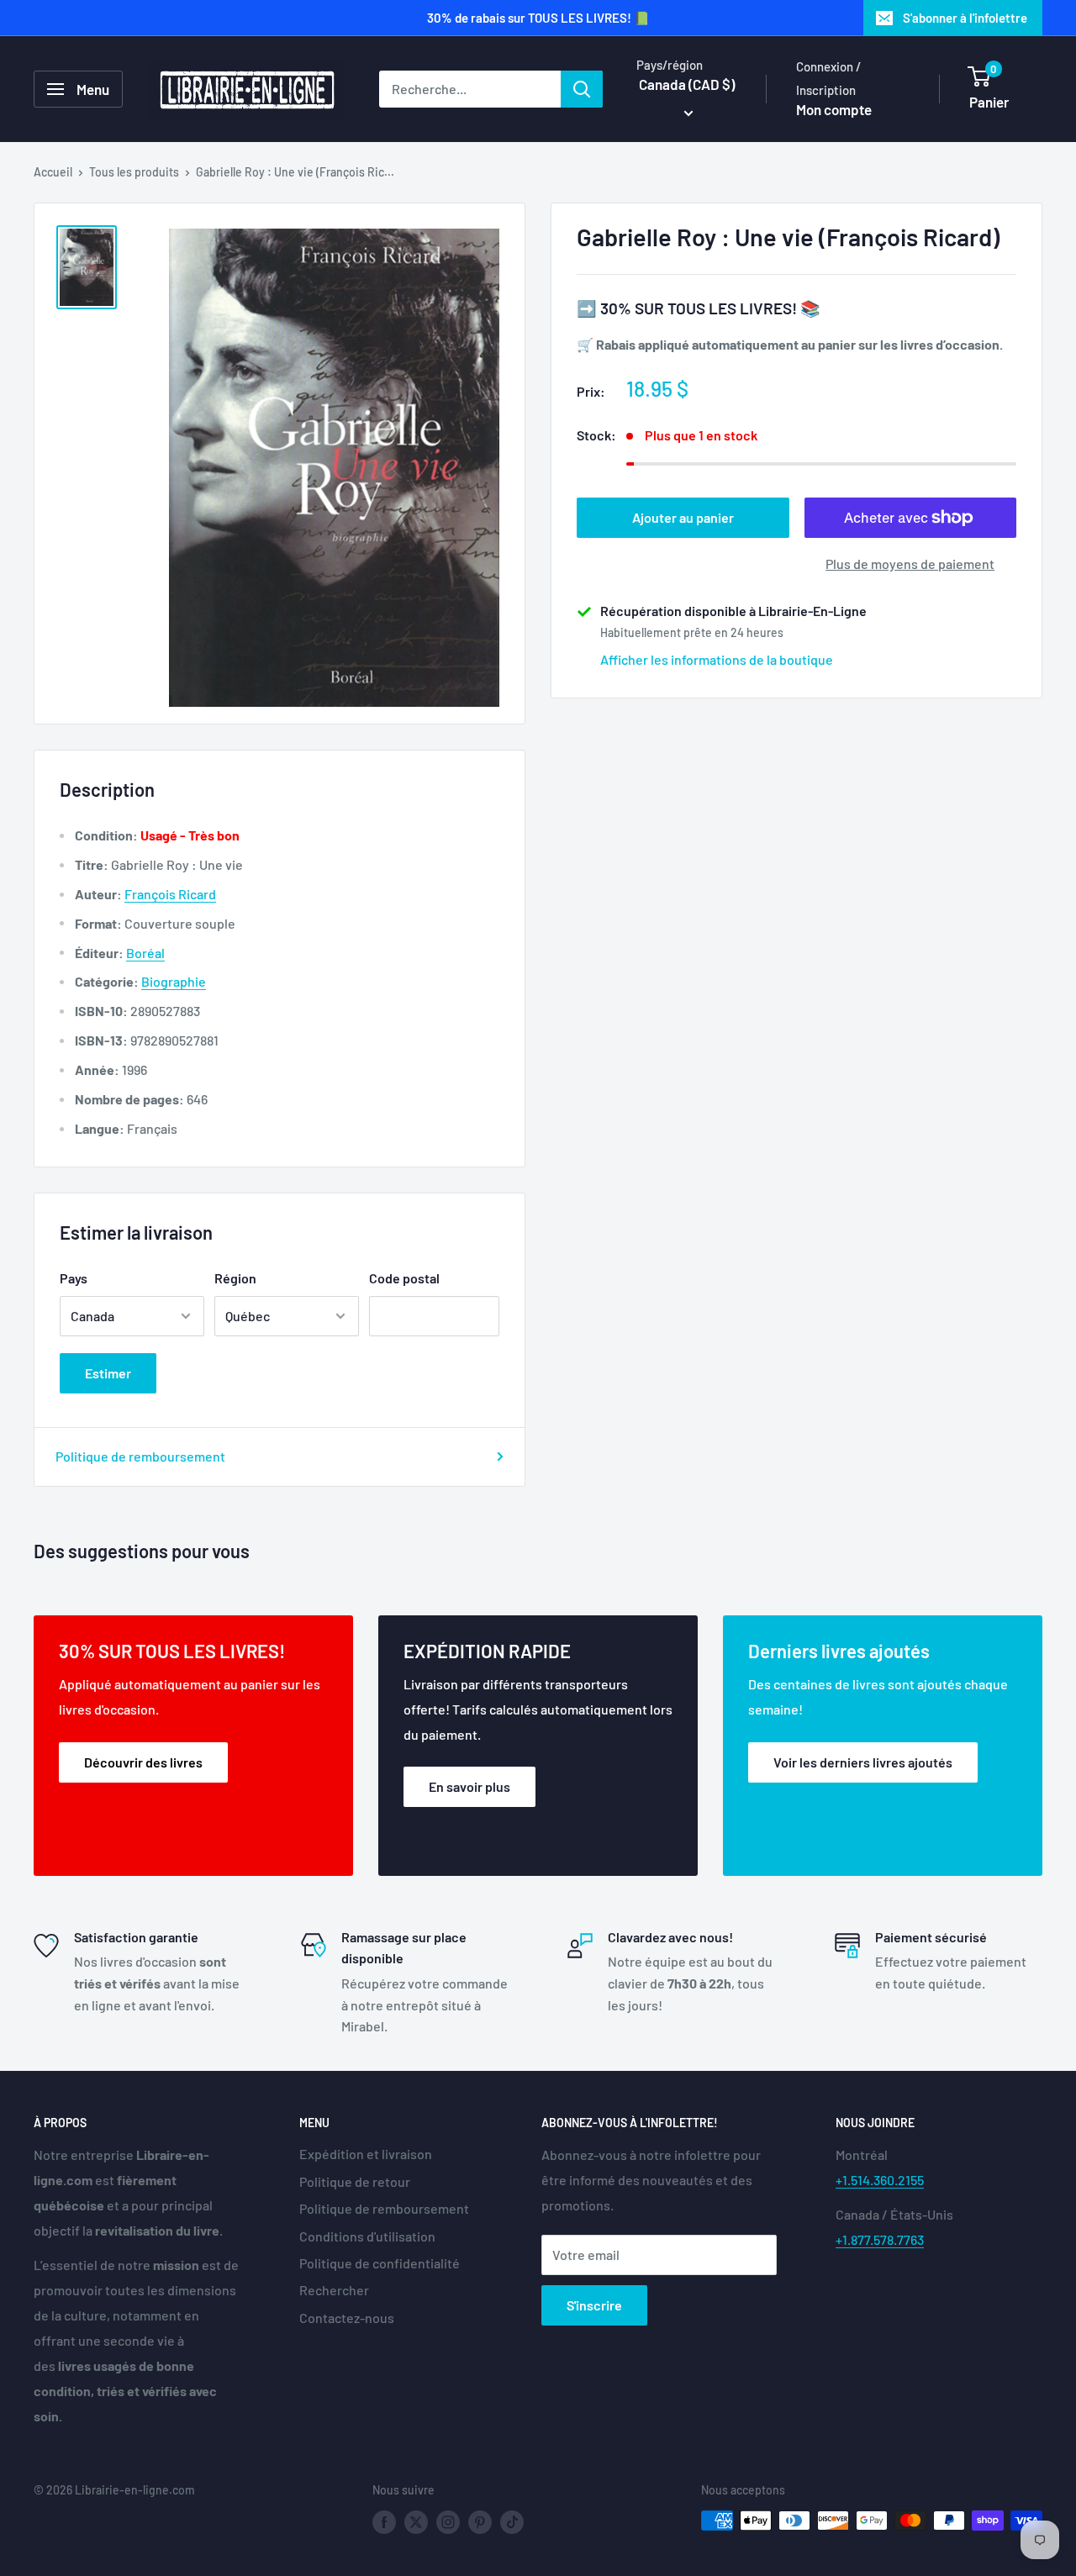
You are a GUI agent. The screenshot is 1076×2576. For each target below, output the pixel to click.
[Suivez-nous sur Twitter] (416, 2522)
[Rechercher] (582, 89)
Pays (74, 1278)
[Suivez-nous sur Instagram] (448, 2522)
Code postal (404, 1278)
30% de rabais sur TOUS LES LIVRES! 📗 (538, 18)
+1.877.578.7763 (880, 2239)
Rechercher (334, 2290)
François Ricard (170, 894)
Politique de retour (355, 2181)
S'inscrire (594, 2305)
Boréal (145, 953)
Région (235, 1278)
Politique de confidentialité (380, 2263)
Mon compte (834, 109)
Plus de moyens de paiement (910, 564)
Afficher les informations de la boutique (717, 659)
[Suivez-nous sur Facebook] (384, 2522)
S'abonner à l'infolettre (965, 18)
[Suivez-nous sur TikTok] (512, 2522)
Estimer (108, 1373)
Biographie (174, 981)
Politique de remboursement (140, 1456)
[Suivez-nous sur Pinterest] (480, 2522)
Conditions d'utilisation (367, 2236)
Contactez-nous (347, 2318)
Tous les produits (134, 172)
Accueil (53, 172)
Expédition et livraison (366, 2154)
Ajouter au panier (683, 517)
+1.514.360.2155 (880, 2180)
